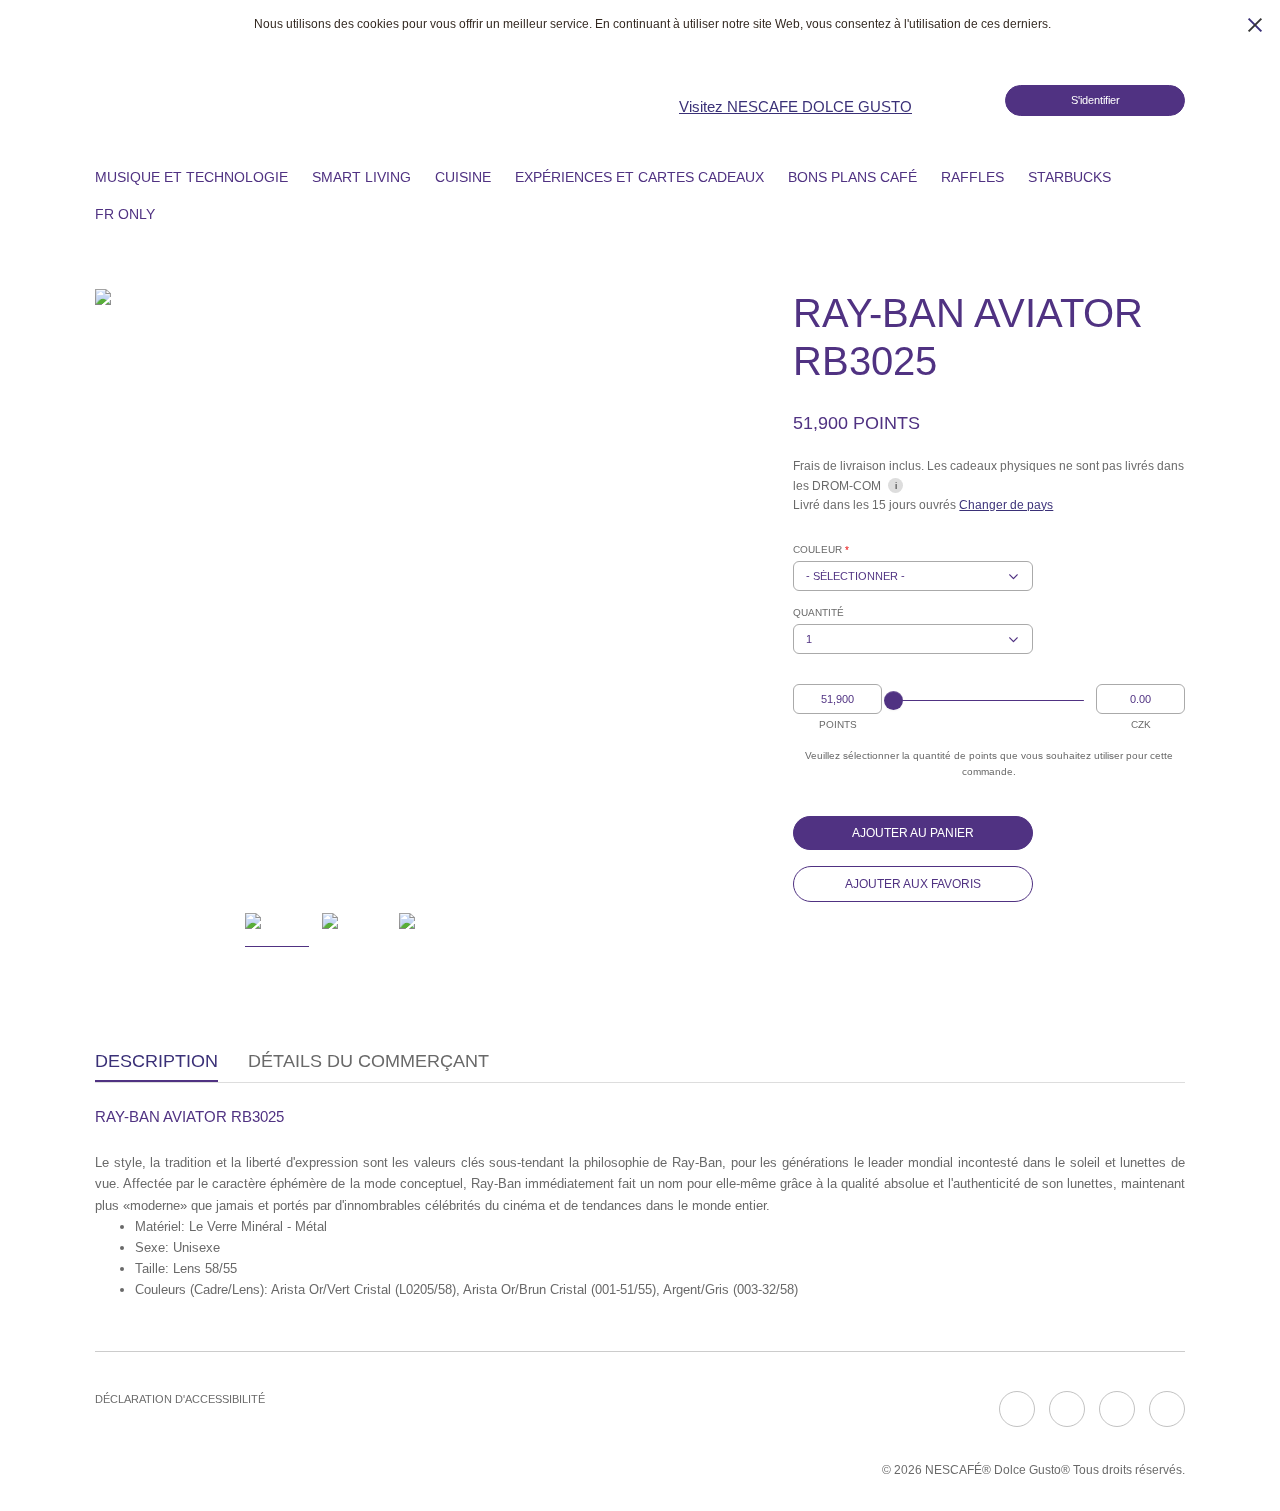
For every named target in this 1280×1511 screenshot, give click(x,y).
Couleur (821, 549)
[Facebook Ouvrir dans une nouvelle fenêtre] (1017, 1409)
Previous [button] (122, 589)
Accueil (63, 176)
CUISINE (463, 177)
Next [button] (585, 589)
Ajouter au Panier (913, 833)
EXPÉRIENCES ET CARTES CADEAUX (639, 177)
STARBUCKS (1069, 177)
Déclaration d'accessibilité (180, 1399)
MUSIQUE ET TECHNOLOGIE (191, 177)
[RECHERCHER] (187, 213)
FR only (125, 214)
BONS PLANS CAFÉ (852, 177)
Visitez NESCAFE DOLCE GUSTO (795, 106)
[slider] (893, 700)
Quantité (818, 612)
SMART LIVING (361, 177)
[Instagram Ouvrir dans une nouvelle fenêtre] (1067, 1409)
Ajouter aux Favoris (913, 884)
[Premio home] (338, 99)
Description (156, 1061)
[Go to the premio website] (130, 99)
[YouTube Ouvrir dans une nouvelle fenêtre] (1167, 1409)
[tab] (156, 1062)
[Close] (1255, 25)
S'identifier (1095, 100)
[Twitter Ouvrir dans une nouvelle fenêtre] (1117, 1409)
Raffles (972, 177)
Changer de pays (1006, 505)
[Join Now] (969, 100)
